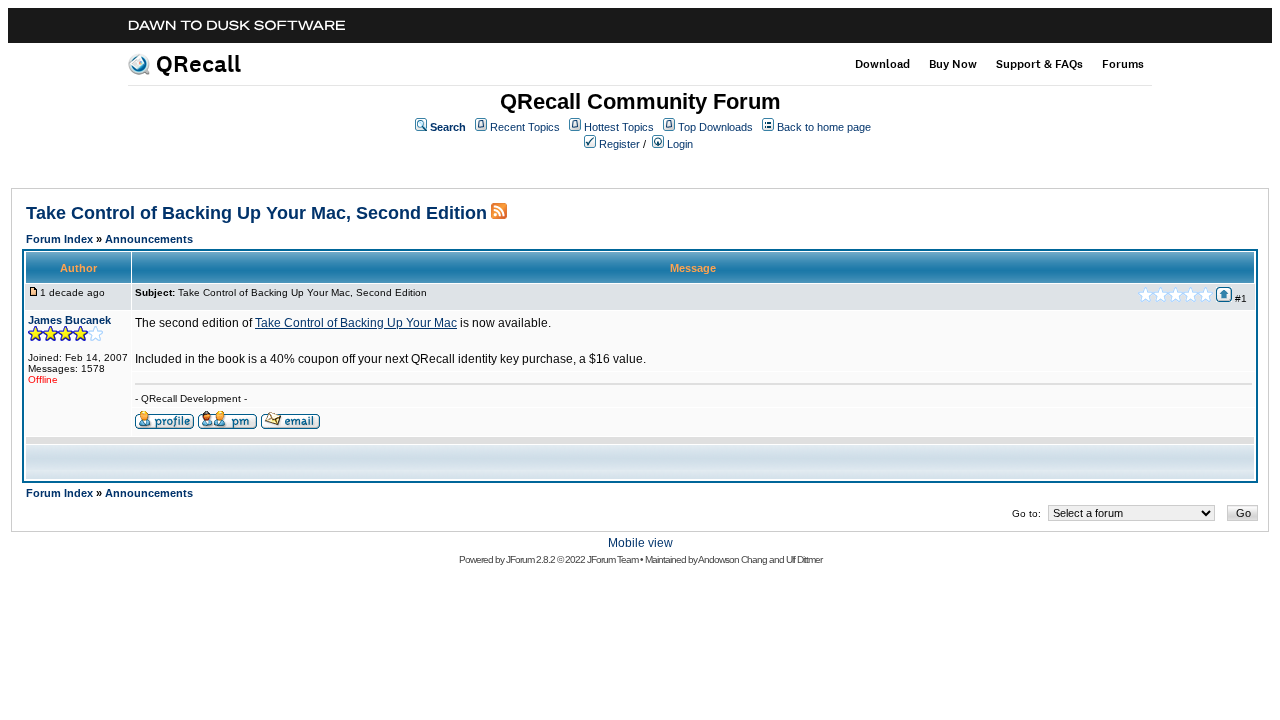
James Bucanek (69, 320)
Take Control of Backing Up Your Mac (356, 323)
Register (619, 144)
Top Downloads (715, 127)
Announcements (149, 239)
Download (882, 64)
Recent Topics (525, 127)
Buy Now (953, 64)
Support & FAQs (1039, 64)
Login (680, 144)
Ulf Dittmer (804, 559)
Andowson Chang (732, 559)
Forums (1123, 64)
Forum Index (59, 239)
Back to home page (824, 127)
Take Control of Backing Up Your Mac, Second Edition (256, 213)
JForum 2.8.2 (530, 559)
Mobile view (640, 543)
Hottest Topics (619, 127)
